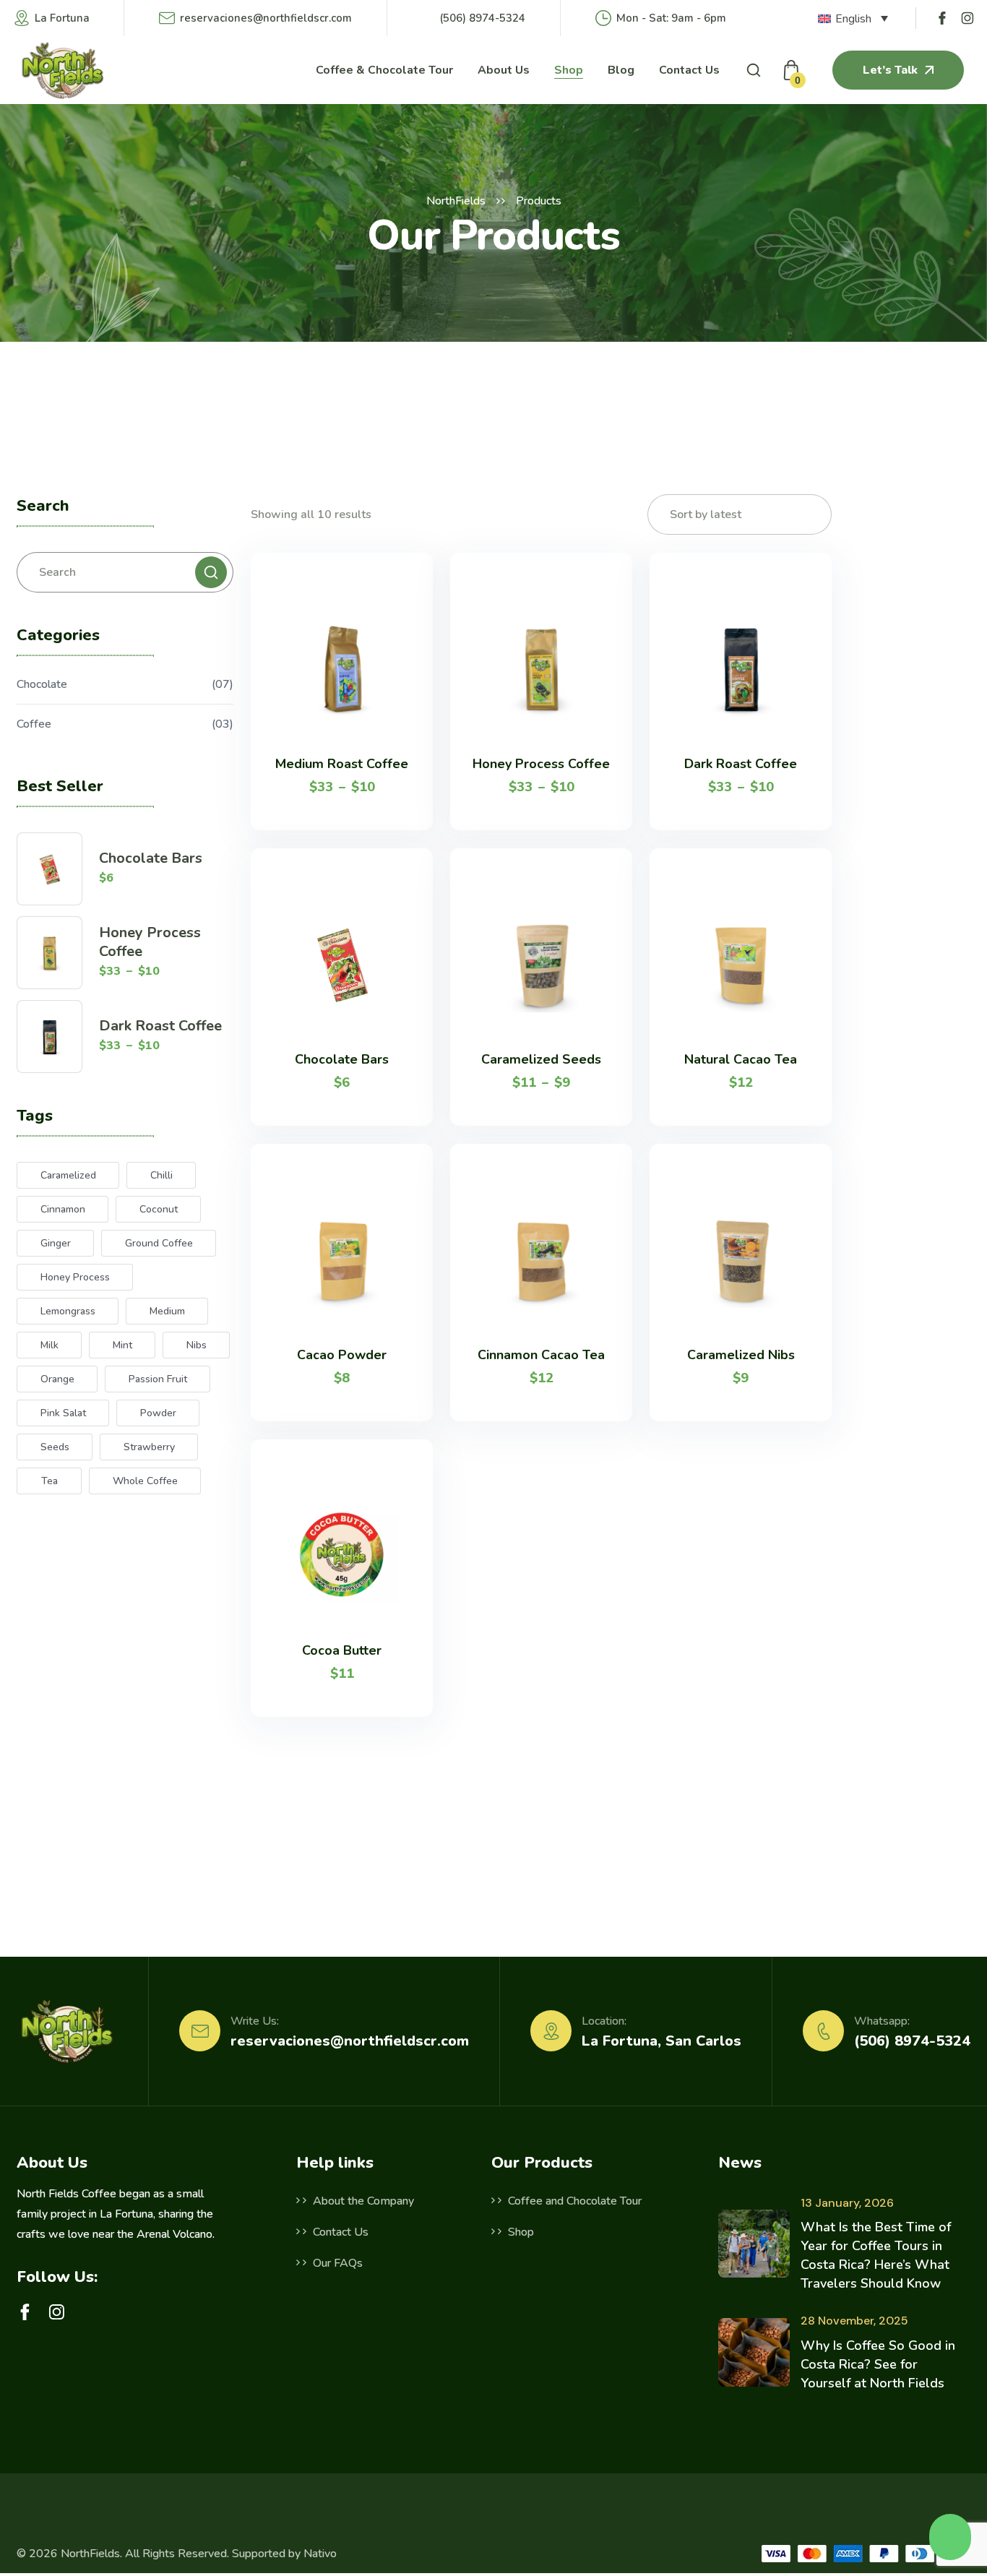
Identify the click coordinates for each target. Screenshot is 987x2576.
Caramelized (68, 1175)
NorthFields (456, 201)
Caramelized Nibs (741, 1355)
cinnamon (63, 1209)
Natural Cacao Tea (741, 1059)
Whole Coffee (145, 1481)
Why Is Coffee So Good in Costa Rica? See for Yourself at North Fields (878, 2364)
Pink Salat (63, 1413)
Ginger (56, 1243)
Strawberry (149, 1447)
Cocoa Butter (342, 1650)
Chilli (161, 1175)
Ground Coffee (159, 1243)
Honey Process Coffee (150, 942)
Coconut (159, 1209)
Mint (122, 1345)
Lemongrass (68, 1311)
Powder (158, 1413)
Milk (49, 1345)
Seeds (55, 1447)
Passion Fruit (158, 1379)
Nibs (197, 1345)
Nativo (320, 2554)
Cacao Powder (342, 1355)
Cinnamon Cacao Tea (541, 1355)
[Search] (211, 572)
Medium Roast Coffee (342, 764)
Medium (167, 1311)
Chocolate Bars (151, 858)
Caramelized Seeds (541, 1059)
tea (49, 1481)
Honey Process (75, 1277)
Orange (57, 1379)
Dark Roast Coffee (160, 1026)
